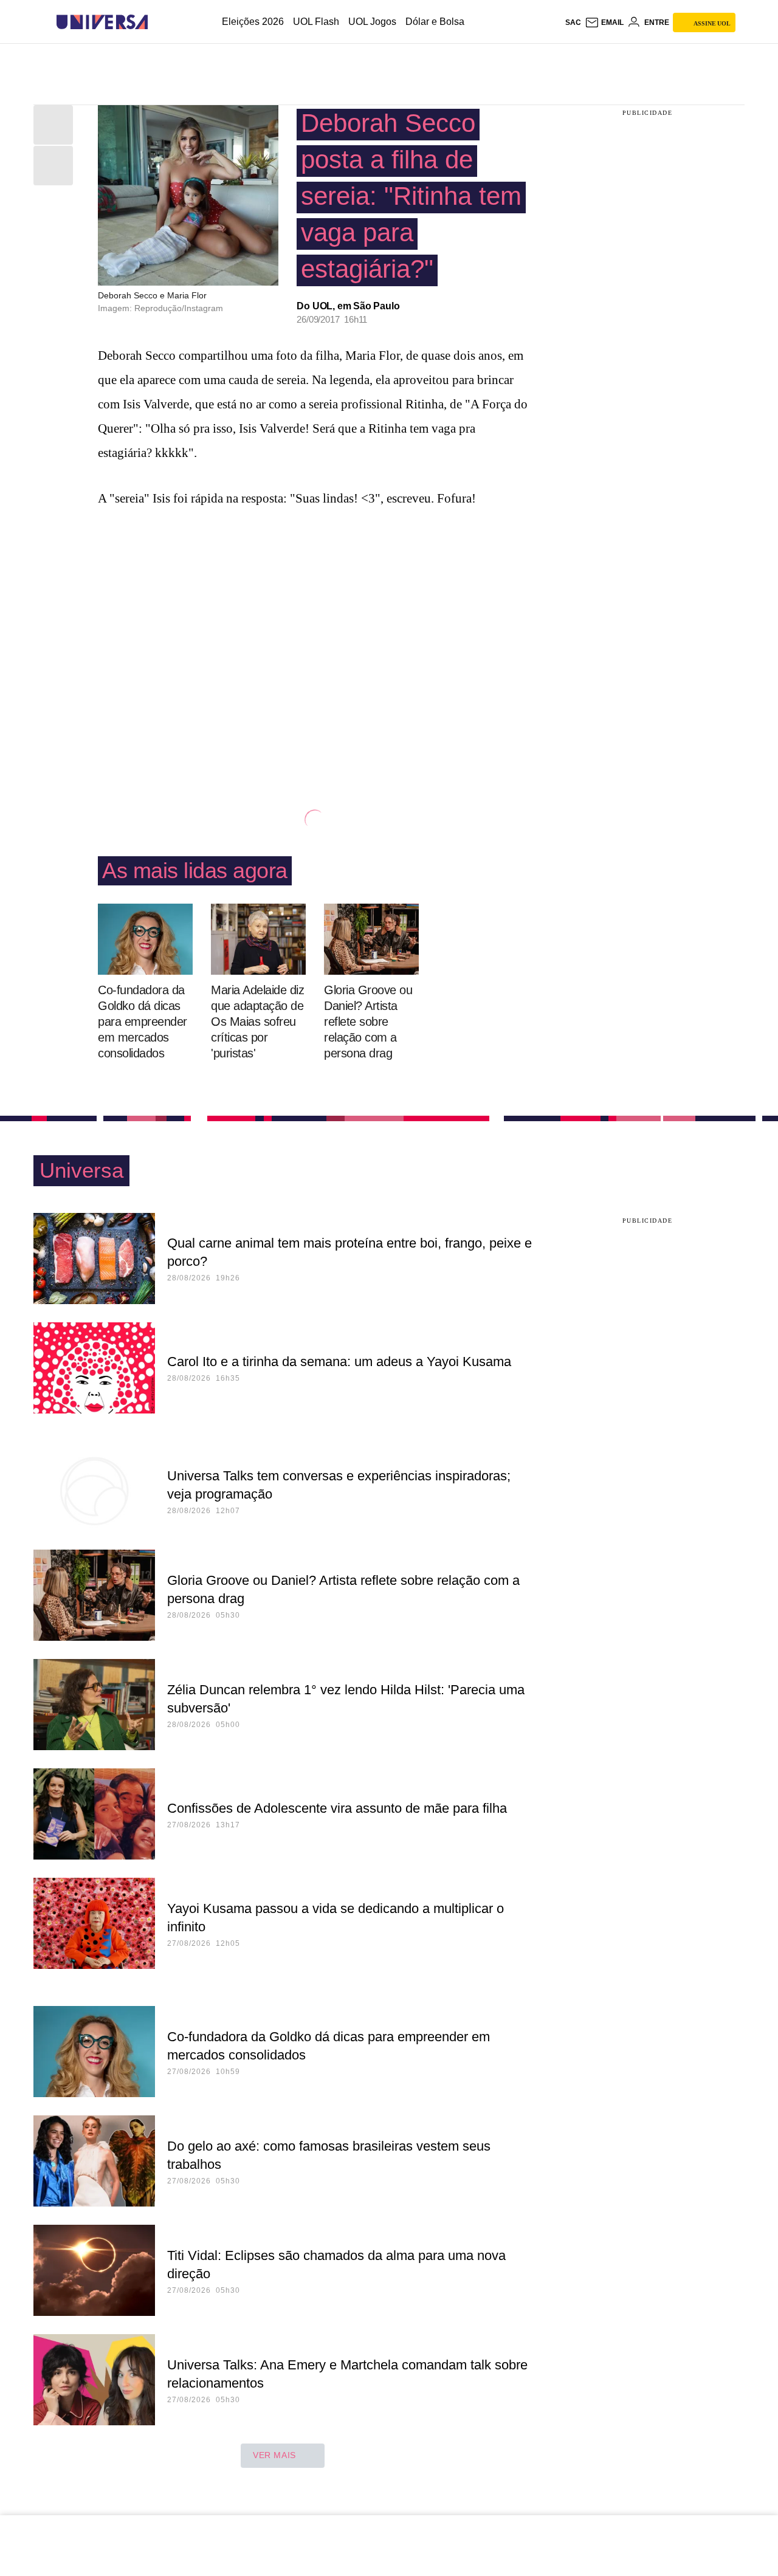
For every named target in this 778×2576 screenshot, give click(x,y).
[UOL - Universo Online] (158, 22)
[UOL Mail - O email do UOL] (604, 22)
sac (573, 22)
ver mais (274, 2455)
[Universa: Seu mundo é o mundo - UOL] (102, 22)
